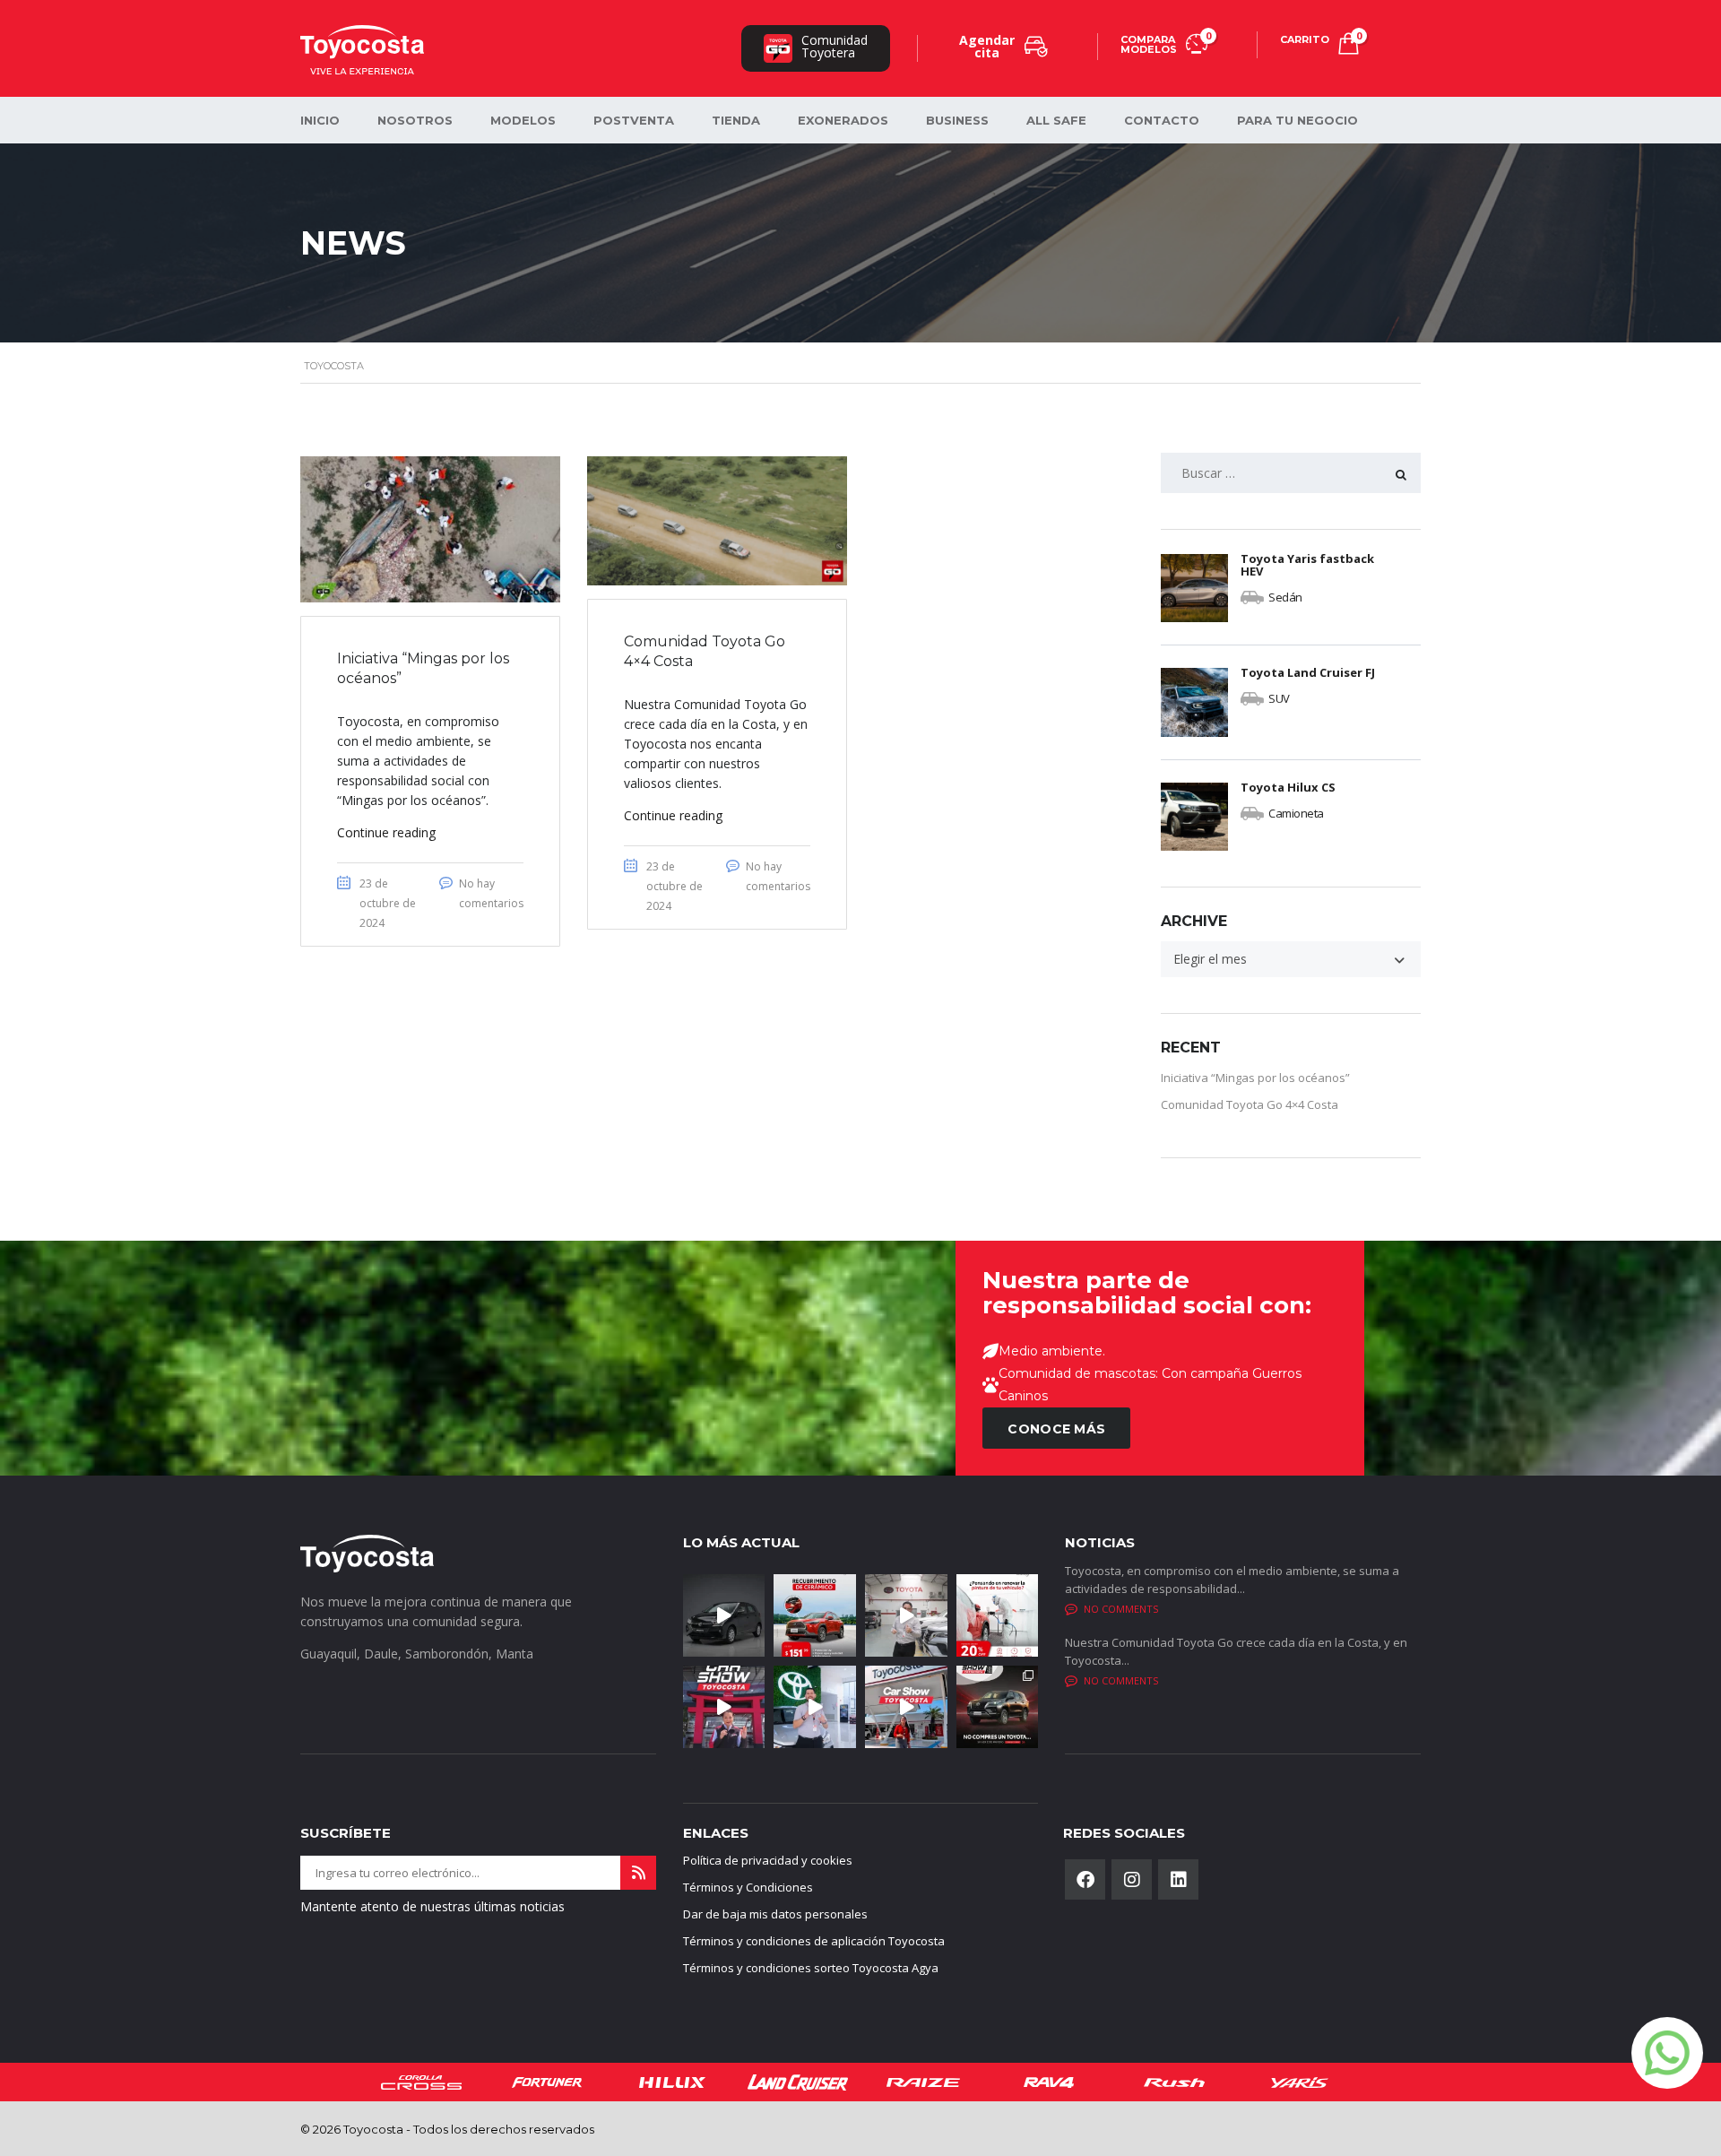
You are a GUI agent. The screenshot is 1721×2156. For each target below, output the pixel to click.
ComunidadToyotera (835, 46)
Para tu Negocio (1297, 120)
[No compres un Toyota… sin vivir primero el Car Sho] (998, 1707)
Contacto (1162, 120)
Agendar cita (987, 46)
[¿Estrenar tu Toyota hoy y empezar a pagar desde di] (815, 1707)
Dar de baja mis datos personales (775, 1914)
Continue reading (386, 832)
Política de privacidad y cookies (768, 1860)
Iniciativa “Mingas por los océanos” (1255, 1078)
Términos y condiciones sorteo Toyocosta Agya (811, 1968)
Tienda (736, 120)
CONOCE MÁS (1056, 1429)
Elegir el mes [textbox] (1210, 959)
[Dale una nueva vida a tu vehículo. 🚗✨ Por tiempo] (998, 1615)
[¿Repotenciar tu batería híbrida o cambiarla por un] (906, 1615)
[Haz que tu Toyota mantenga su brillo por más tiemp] (815, 1615)
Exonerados (843, 120)
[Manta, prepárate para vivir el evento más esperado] (906, 1707)
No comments (1121, 1609)
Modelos (523, 120)
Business (957, 120)
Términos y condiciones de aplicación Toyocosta (814, 1941)
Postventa (634, 120)
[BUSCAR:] (1291, 473)
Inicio (320, 120)
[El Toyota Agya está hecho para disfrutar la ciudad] (724, 1615)
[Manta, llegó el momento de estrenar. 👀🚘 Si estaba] (724, 1707)
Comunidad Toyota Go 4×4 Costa (1250, 1104)
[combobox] (1291, 959)
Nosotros (415, 120)
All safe (1056, 120)
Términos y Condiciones (748, 1887)
